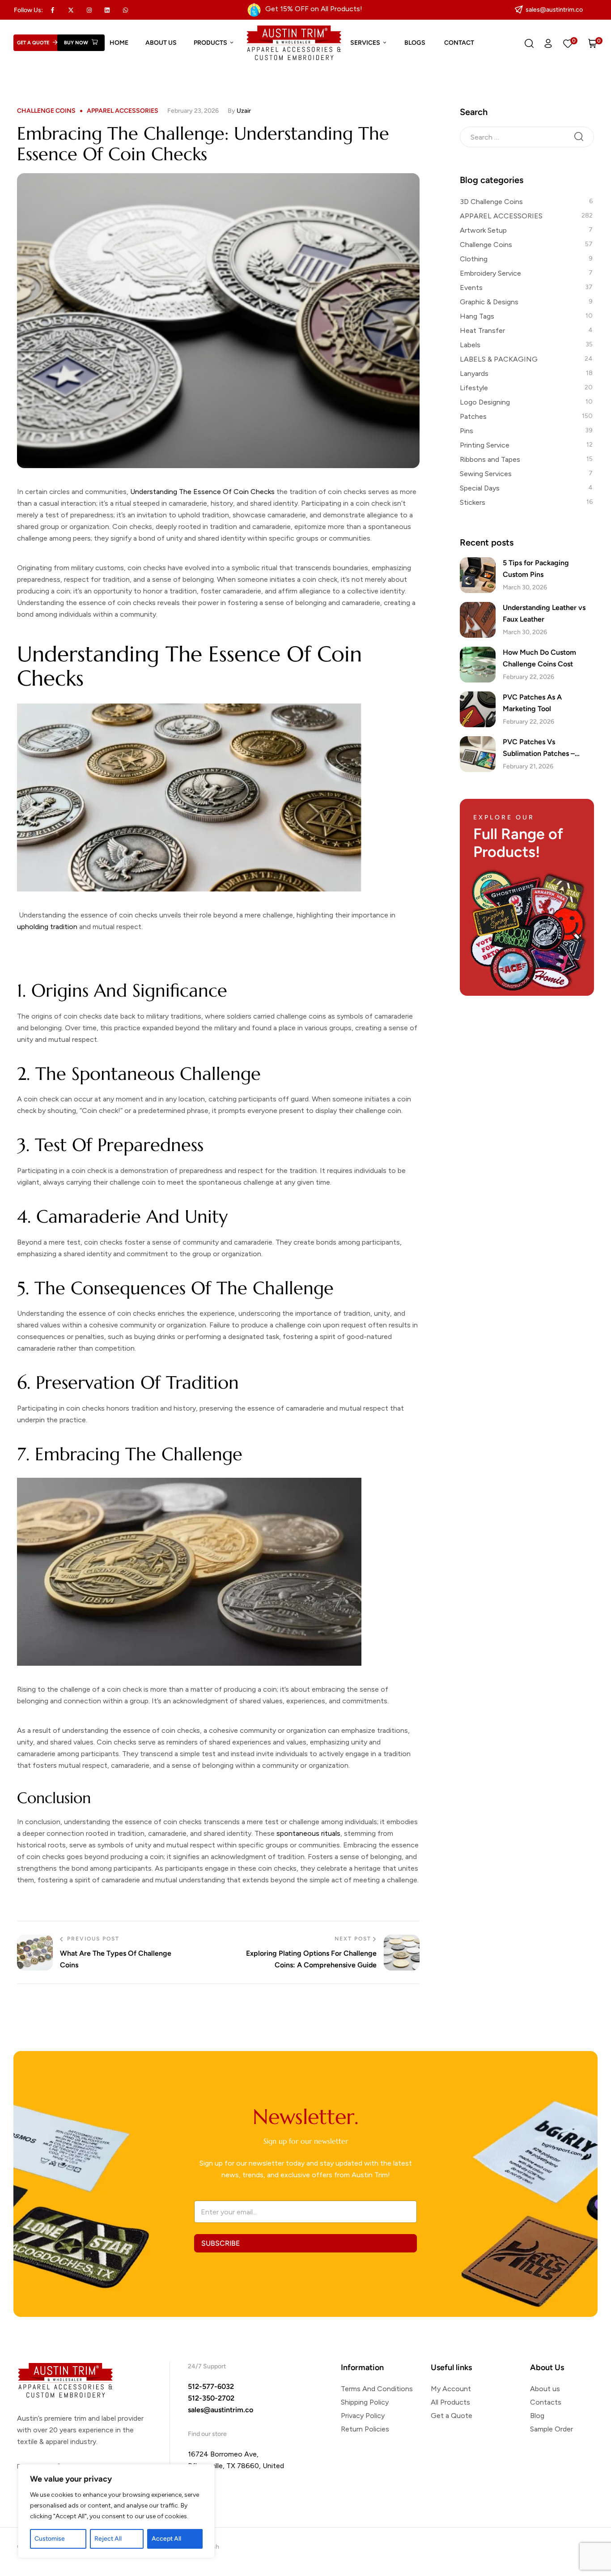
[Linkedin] (107, 10)
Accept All (166, 2539)
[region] (116, 2511)
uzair (244, 111)
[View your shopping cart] (593, 43)
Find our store (207, 2434)
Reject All (108, 2539)
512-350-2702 (211, 2398)
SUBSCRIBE (221, 2243)
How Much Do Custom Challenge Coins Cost (539, 658)
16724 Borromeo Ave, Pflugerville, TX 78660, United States (236, 2466)
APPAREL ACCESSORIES (123, 111)
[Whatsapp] (126, 10)
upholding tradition (47, 927)
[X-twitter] (71, 10)
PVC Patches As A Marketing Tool (532, 703)
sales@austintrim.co (221, 2410)
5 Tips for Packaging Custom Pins (536, 569)
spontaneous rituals (308, 1833)
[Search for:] (527, 136)
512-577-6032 (211, 2386)
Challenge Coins (46, 111)
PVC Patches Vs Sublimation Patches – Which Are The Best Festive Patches (548, 748)
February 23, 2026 (193, 111)
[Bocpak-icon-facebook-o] (53, 10)
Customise (50, 2539)
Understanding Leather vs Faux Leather (544, 613)
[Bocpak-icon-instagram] (89, 10)
